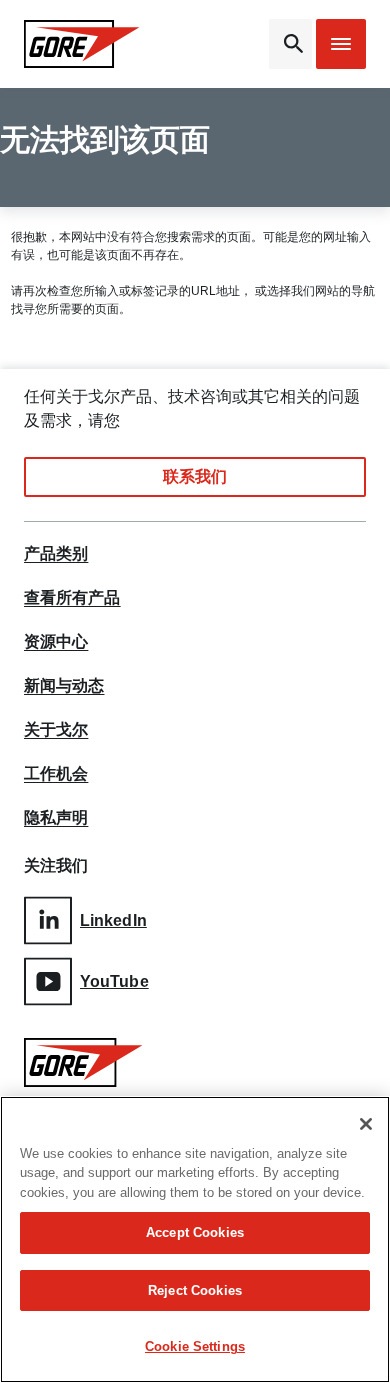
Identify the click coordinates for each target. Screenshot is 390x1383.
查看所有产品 (72, 598)
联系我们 (195, 476)
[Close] (366, 1124)
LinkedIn (113, 920)
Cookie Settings (195, 1346)
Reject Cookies (195, 1290)
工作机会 (56, 774)
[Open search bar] (290, 44)
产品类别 (56, 554)
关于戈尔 (56, 730)
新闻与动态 (64, 686)
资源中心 (56, 642)
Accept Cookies (195, 1232)
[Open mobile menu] (341, 44)
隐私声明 (56, 818)
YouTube (114, 981)
